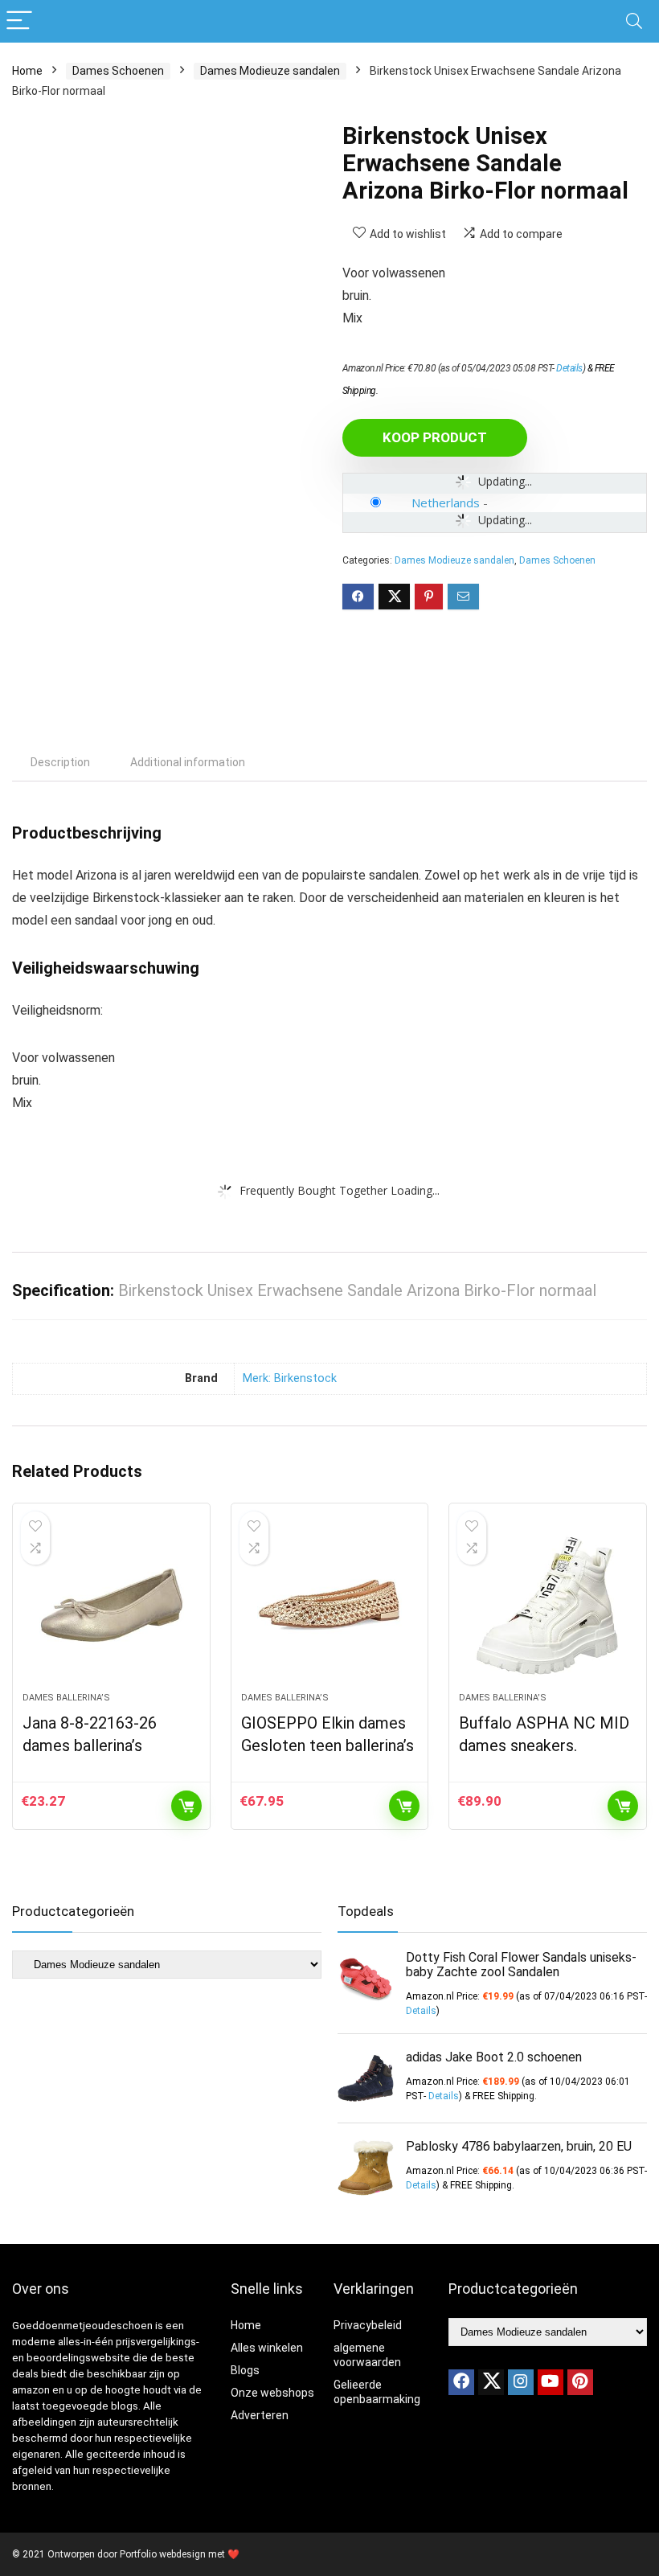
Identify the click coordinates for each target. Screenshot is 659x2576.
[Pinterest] (580, 2382)
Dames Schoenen (118, 71)
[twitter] (491, 2382)
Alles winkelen (267, 2348)
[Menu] (19, 21)
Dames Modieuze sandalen (270, 71)
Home (27, 71)
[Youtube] (551, 2382)
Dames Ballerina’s (66, 1698)
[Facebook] (461, 2382)
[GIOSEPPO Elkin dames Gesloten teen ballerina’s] (330, 1606)
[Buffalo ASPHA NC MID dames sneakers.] (548, 1606)
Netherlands (446, 502)
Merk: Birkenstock (290, 1378)
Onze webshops (272, 2393)
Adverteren (260, 2415)
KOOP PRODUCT (435, 437)
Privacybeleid (368, 2325)
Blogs (245, 2370)
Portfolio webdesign (163, 2554)
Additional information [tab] (188, 762)
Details (569, 368)
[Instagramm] (521, 2382)
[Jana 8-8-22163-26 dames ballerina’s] (111, 1606)
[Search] (634, 21)
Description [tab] (60, 762)
